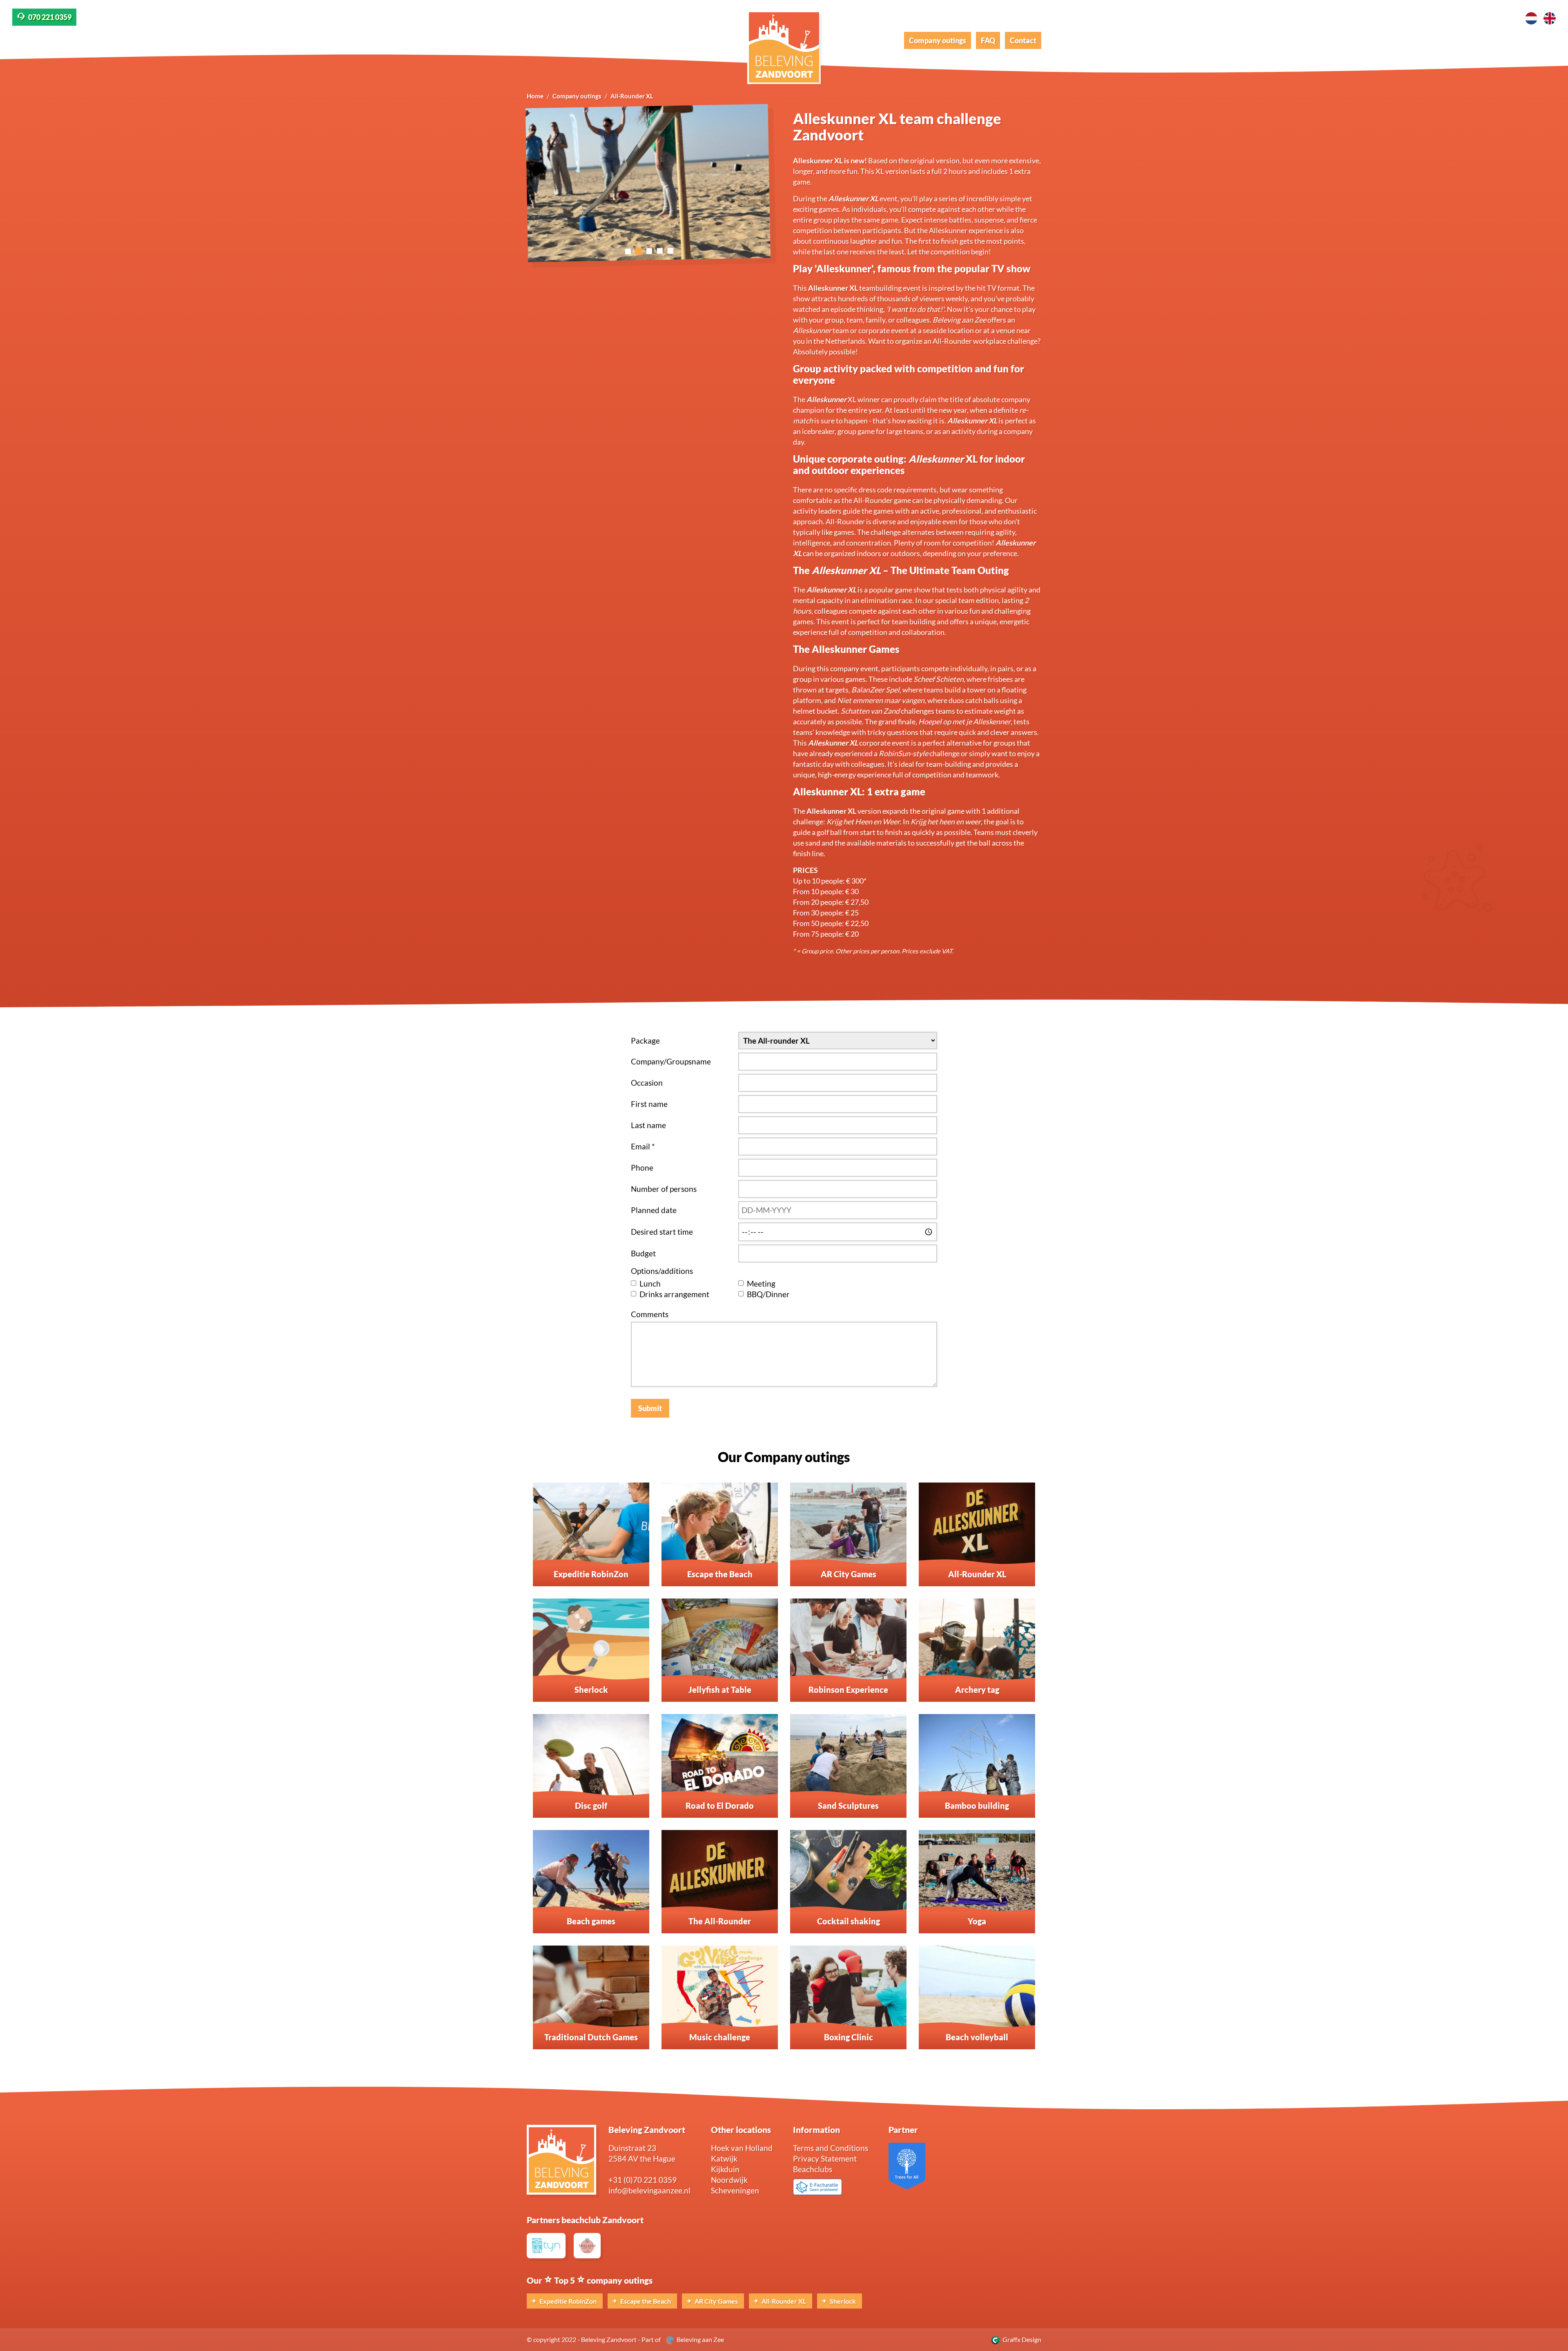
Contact (1023, 40)
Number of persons (664, 1189)
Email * (643, 1146)
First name (649, 1104)
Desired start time (662, 1232)
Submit (650, 1408)
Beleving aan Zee (699, 2339)
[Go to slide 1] (628, 251)
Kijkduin (725, 2169)
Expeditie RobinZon (567, 2301)
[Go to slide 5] (670, 251)
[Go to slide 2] (639, 251)
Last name (648, 1125)
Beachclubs (813, 2169)
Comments (650, 1314)
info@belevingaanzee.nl (649, 2190)
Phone (642, 1168)
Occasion (647, 1083)
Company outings (938, 40)
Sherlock (842, 2301)
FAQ (988, 40)
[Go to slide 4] (660, 251)
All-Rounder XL (783, 2301)
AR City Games (716, 2301)
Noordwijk (729, 2180)
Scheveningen (735, 2190)
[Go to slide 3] (649, 251)
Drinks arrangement (674, 1294)
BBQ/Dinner (768, 1294)
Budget (643, 1253)
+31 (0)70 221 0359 (643, 2180)
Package (645, 1041)
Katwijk (724, 2158)
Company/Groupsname (671, 1061)
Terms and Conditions (831, 2148)
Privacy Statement (825, 2158)
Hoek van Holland (742, 2148)
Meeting (761, 1283)
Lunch (650, 1283)
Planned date (654, 1210)
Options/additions (662, 1271)
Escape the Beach (645, 2301)
